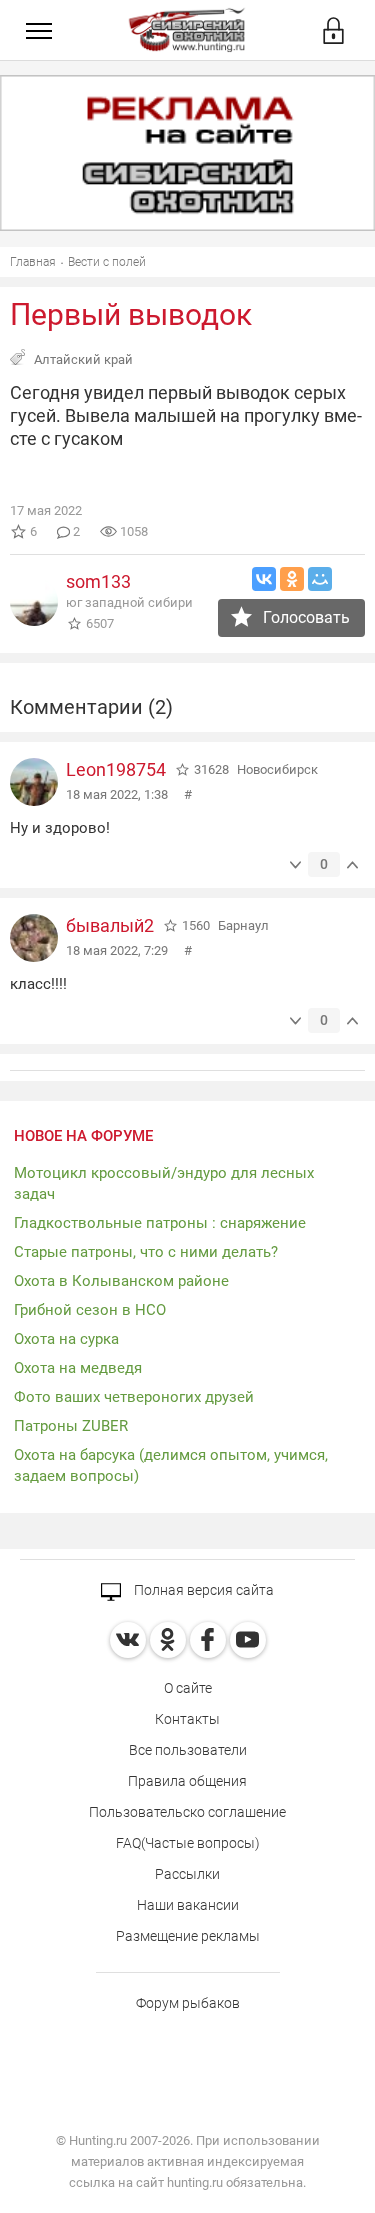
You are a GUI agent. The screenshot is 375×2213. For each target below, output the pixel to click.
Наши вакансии (188, 1905)
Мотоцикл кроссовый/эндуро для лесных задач (164, 1183)
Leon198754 (116, 769)
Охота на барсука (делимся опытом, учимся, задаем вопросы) (171, 1465)
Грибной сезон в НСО (90, 1310)
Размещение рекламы (188, 1936)
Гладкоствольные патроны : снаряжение (160, 1223)
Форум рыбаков (188, 2003)
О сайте (188, 1688)
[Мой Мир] (320, 579)
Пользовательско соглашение (187, 1812)
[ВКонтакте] (264, 579)
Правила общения (187, 1781)
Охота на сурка (66, 1339)
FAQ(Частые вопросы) (188, 1843)
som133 (98, 581)
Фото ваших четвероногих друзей (134, 1397)
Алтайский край (83, 359)
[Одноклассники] (292, 579)
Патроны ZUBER (71, 1426)
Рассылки (187, 1874)
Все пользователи (188, 1750)
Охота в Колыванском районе (121, 1281)
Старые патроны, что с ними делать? (146, 1252)
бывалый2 (110, 925)
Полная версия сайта (202, 1590)
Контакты (187, 1719)
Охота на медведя (78, 1368)
